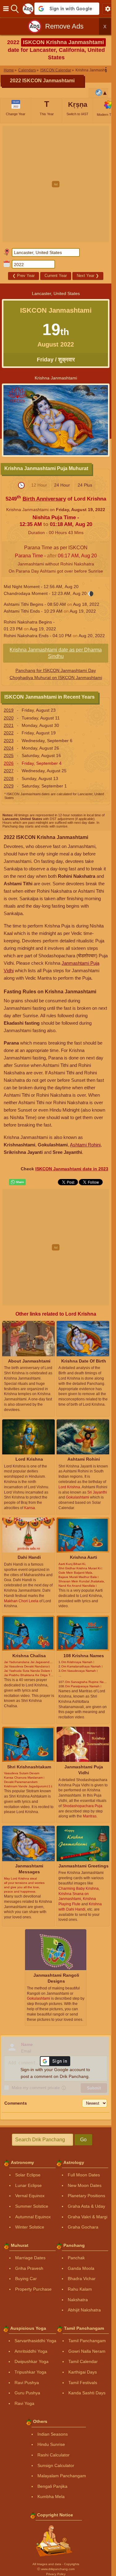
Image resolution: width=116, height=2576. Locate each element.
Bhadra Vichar (82, 2279)
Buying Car (26, 2279)
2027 (9, 771)
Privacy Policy (56, 2574)
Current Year (56, 276)
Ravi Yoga (24, 2403)
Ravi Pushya (27, 2383)
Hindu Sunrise (51, 2444)
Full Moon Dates (84, 2175)
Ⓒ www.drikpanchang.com (56, 2569)
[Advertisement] (58, 184)
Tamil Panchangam (87, 2341)
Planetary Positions (86, 2196)
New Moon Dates (85, 2185)
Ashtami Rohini (85, 1145)
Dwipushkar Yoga (32, 2361)
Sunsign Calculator (56, 2465)
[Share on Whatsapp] (17, 1182)
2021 (9, 725)
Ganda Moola (81, 2268)
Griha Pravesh (29, 2268)
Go (83, 2140)
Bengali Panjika (52, 2486)
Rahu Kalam (80, 2289)
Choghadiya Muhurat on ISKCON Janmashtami (56, 678)
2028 (9, 778)
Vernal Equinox (30, 2196)
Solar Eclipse (28, 2175)
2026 (9, 763)
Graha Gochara (83, 2227)
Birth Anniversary (44, 499)
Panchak (76, 2258)
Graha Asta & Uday (86, 2206)
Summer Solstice (32, 2206)
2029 (9, 786)
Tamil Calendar (83, 2361)
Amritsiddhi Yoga (31, 2351)
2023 (9, 741)
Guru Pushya (27, 2393)
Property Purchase (33, 2289)
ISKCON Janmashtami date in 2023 (72, 1169)
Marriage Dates (30, 2258)
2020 (9, 718)
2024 (9, 748)
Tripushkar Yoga (30, 2372)
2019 (9, 710)
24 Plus (85, 485)
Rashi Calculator (54, 2455)
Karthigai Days (83, 2372)
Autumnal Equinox (33, 2217)
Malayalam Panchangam (62, 2476)
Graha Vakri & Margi (88, 2217)
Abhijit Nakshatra (84, 2310)
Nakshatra (78, 2300)
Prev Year (24, 276)
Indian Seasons (53, 2434)
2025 (9, 755)
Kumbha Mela (51, 2497)
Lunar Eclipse (28, 2185)
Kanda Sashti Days (87, 2393)
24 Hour (62, 485)
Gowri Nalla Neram (87, 2351)
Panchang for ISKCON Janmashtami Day (56, 670)
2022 (9, 733)
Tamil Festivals (83, 2383)
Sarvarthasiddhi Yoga (35, 2341)
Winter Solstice (30, 2227)
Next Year (88, 276)
